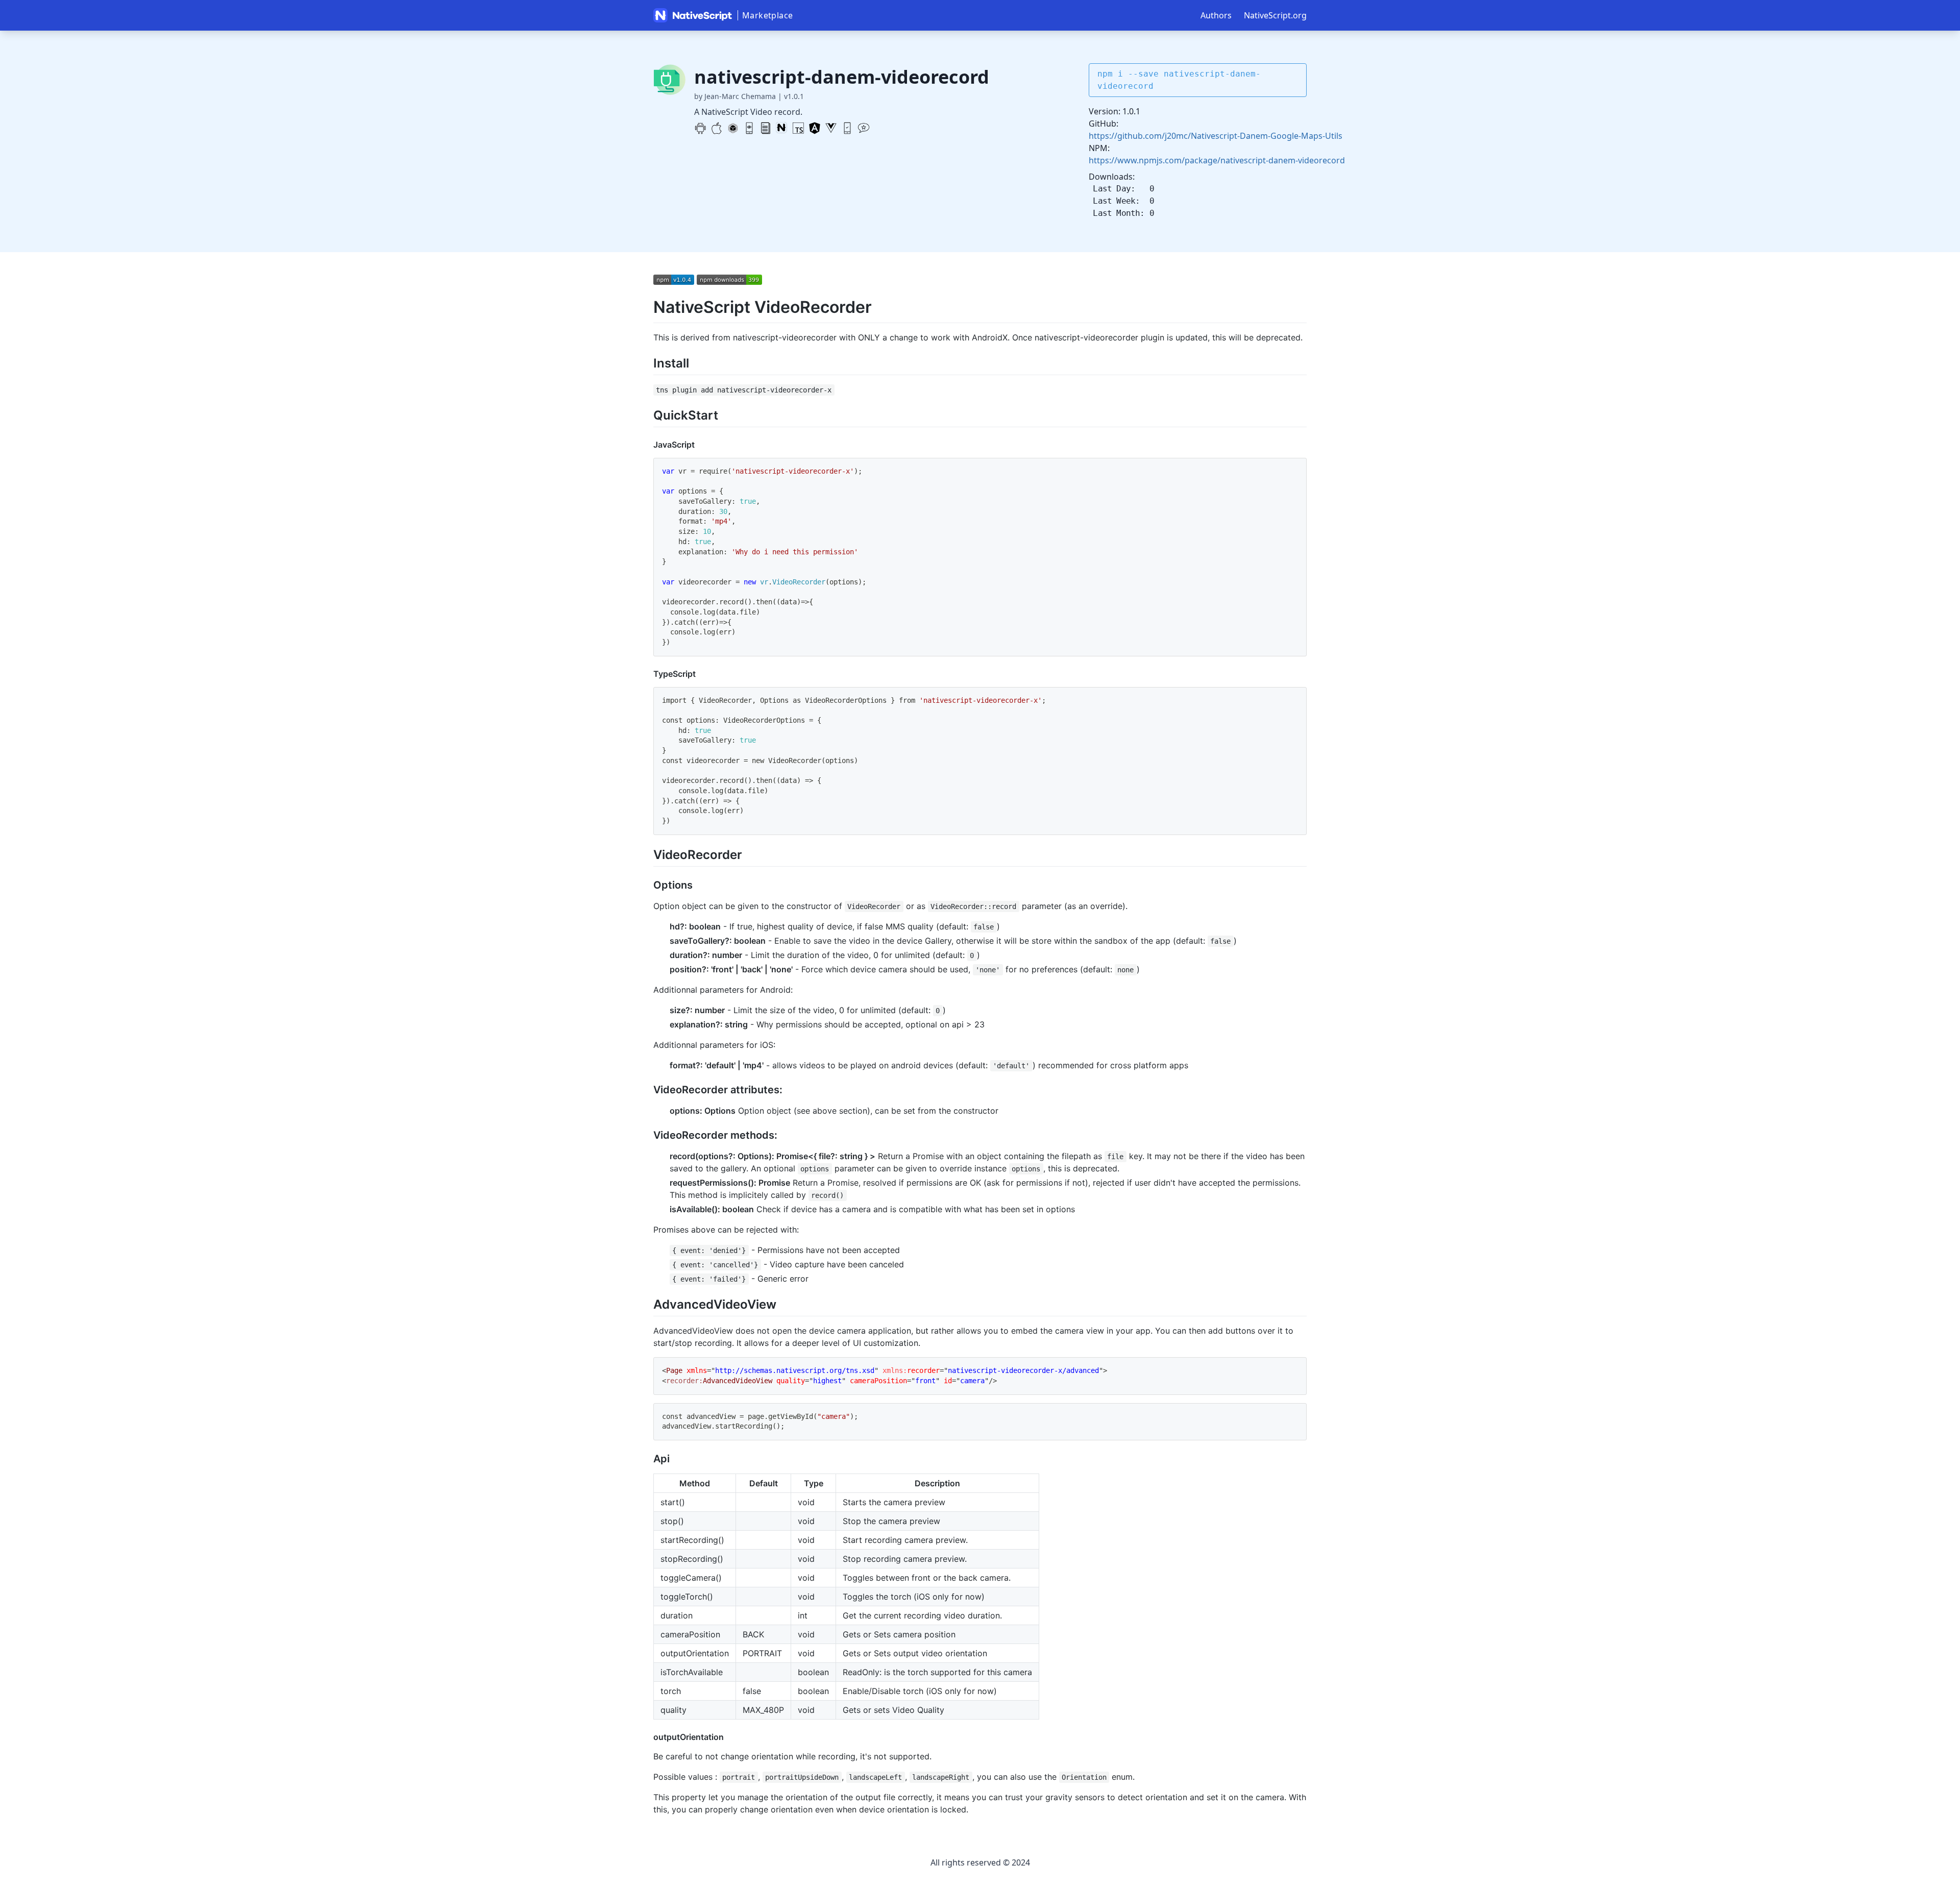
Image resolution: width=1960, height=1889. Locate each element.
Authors (1216, 15)
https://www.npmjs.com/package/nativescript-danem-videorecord (1217, 160)
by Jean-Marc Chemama (735, 96)
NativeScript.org (1275, 15)
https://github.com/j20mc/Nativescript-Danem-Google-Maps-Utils (1216, 136)
